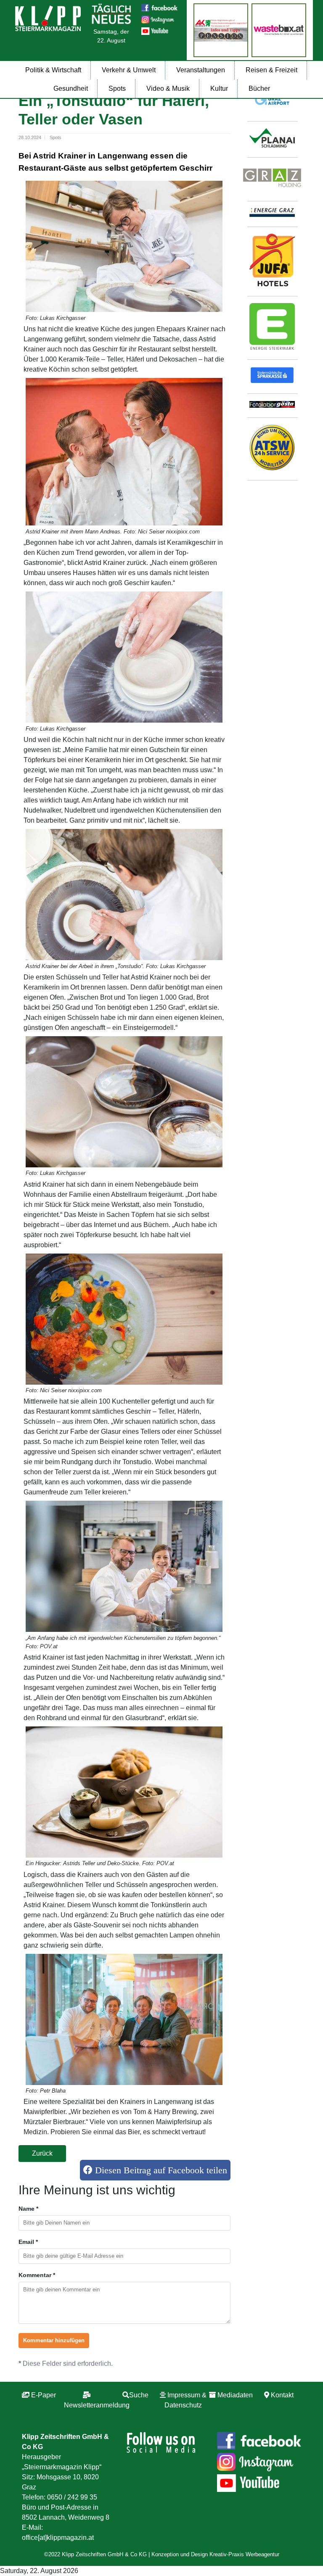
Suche (139, 2395)
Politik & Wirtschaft (53, 70)
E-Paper (44, 2395)
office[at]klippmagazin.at (58, 2538)
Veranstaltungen (201, 70)
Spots (117, 88)
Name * (28, 2209)
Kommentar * (37, 2275)
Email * (28, 2242)
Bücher (259, 88)
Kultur (219, 88)
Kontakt (282, 2395)
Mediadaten (235, 2395)
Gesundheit (71, 88)
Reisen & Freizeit (271, 70)
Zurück (42, 2153)
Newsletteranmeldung (97, 2405)
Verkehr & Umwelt (129, 70)
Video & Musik (168, 88)
